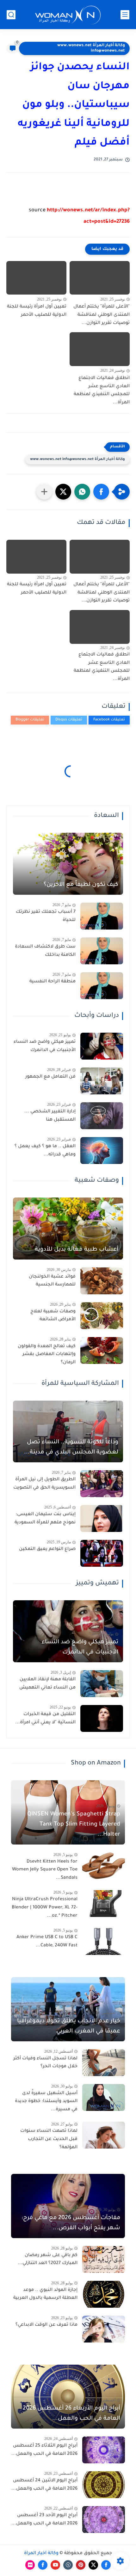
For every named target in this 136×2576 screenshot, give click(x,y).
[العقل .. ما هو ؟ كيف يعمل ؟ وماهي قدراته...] (102, 1151)
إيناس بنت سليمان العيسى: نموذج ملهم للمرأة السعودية (45, 1519)
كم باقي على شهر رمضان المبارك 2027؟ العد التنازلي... (48, 2260)
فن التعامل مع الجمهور (50, 1077)
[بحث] (11, 15)
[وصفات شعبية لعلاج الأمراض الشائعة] (102, 1316)
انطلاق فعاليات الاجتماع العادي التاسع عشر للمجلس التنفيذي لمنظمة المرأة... (102, 391)
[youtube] (55, 2565)
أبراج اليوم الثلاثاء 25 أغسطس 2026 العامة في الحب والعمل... (44, 2450)
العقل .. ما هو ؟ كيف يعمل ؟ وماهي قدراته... (45, 1151)
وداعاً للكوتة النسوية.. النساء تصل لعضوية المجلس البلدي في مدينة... (71, 1447)
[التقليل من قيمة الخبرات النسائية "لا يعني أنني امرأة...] (102, 1718)
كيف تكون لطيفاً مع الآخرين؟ (81, 885)
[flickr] (30, 2565)
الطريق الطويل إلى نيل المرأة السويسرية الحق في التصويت (44, 1484)
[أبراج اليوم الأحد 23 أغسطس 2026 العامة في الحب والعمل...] (104, 2520)
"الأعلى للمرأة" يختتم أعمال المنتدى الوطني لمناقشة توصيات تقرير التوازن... (102, 315)
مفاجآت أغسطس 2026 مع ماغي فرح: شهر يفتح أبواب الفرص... (71, 2223)
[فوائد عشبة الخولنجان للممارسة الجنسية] (102, 1281)
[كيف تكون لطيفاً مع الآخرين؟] (68, 864)
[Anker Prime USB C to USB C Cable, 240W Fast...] (104, 1941)
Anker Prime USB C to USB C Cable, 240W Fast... (47, 1942)
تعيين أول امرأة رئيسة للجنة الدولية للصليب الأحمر (37, 311)
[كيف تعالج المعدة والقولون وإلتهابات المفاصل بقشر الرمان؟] (102, 1350)
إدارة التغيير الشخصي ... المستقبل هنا (50, 1116)
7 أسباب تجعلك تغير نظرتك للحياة (46, 916)
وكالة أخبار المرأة (41, 2554)
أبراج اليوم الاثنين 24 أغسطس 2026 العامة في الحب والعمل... (44, 2485)
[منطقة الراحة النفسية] (102, 986)
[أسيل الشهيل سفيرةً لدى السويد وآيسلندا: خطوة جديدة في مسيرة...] (104, 2097)
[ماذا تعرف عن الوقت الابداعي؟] (104, 2329)
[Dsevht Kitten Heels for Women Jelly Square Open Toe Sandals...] (104, 1866)
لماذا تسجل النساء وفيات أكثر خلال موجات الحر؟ (45, 2063)
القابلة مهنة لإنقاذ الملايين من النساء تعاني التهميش (47, 1684)
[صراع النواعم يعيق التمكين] (102, 1553)
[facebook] (106, 2565)
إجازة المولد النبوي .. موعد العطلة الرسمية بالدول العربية (45, 2294)
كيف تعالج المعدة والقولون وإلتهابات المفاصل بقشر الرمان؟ (47, 1355)
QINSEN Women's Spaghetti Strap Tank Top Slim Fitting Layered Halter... (74, 1825)
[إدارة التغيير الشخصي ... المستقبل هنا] (102, 1116)
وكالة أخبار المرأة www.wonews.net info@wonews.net (91, 48)
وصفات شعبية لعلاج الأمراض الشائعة (53, 1316)
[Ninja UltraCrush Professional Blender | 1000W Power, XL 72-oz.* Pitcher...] (104, 1904)
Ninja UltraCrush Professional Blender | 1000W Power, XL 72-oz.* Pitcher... (45, 1908)
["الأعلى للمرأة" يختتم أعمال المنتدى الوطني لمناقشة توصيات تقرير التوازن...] (100, 278)
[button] (101, 492)
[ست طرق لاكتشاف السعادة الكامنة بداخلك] (102, 951)
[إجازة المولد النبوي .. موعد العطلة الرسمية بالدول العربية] (104, 2294)
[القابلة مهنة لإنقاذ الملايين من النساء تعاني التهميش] (102, 1684)
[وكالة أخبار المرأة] (68, 15)
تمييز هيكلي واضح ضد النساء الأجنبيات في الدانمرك (45, 1046)
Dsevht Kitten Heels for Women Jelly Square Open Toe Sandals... (45, 1870)
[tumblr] (68, 2565)
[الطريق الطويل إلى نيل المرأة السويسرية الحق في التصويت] (102, 1484)
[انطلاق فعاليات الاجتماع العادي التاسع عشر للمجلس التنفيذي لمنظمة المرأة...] (100, 349)
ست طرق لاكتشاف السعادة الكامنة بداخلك (45, 951)
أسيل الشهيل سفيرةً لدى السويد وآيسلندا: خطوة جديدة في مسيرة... (46, 2102)
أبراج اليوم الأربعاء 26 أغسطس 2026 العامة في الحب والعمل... (71, 2414)
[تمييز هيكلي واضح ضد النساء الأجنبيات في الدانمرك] (102, 1046)
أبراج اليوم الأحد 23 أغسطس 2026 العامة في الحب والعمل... (44, 2520)
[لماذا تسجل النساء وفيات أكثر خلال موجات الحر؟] (104, 2063)
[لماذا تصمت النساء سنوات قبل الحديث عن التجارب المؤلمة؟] (104, 2135)
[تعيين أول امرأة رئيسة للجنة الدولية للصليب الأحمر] (36, 278)
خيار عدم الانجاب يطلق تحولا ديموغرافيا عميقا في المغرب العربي (69, 2026)
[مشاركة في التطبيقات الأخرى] (44, 492)
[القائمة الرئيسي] (125, 15)
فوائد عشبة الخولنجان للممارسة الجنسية (52, 1281)
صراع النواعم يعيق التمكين (47, 1549)
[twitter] (93, 2565)
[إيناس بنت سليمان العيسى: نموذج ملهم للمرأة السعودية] (102, 1518)
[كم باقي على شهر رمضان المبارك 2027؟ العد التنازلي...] (104, 2259)
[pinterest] (81, 2565)
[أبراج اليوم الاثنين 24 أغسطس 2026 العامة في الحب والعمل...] (104, 2485)
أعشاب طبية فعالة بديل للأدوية (77, 1250)
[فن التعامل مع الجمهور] (102, 1081)
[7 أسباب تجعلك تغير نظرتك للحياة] (102, 916)
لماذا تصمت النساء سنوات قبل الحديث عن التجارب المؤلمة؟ (49, 2139)
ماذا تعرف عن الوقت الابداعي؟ (46, 2325)
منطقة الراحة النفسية (53, 982)
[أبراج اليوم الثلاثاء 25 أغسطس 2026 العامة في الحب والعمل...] (104, 2450)
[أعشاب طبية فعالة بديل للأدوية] (68, 1229)
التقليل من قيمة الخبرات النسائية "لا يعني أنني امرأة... (45, 1719)
